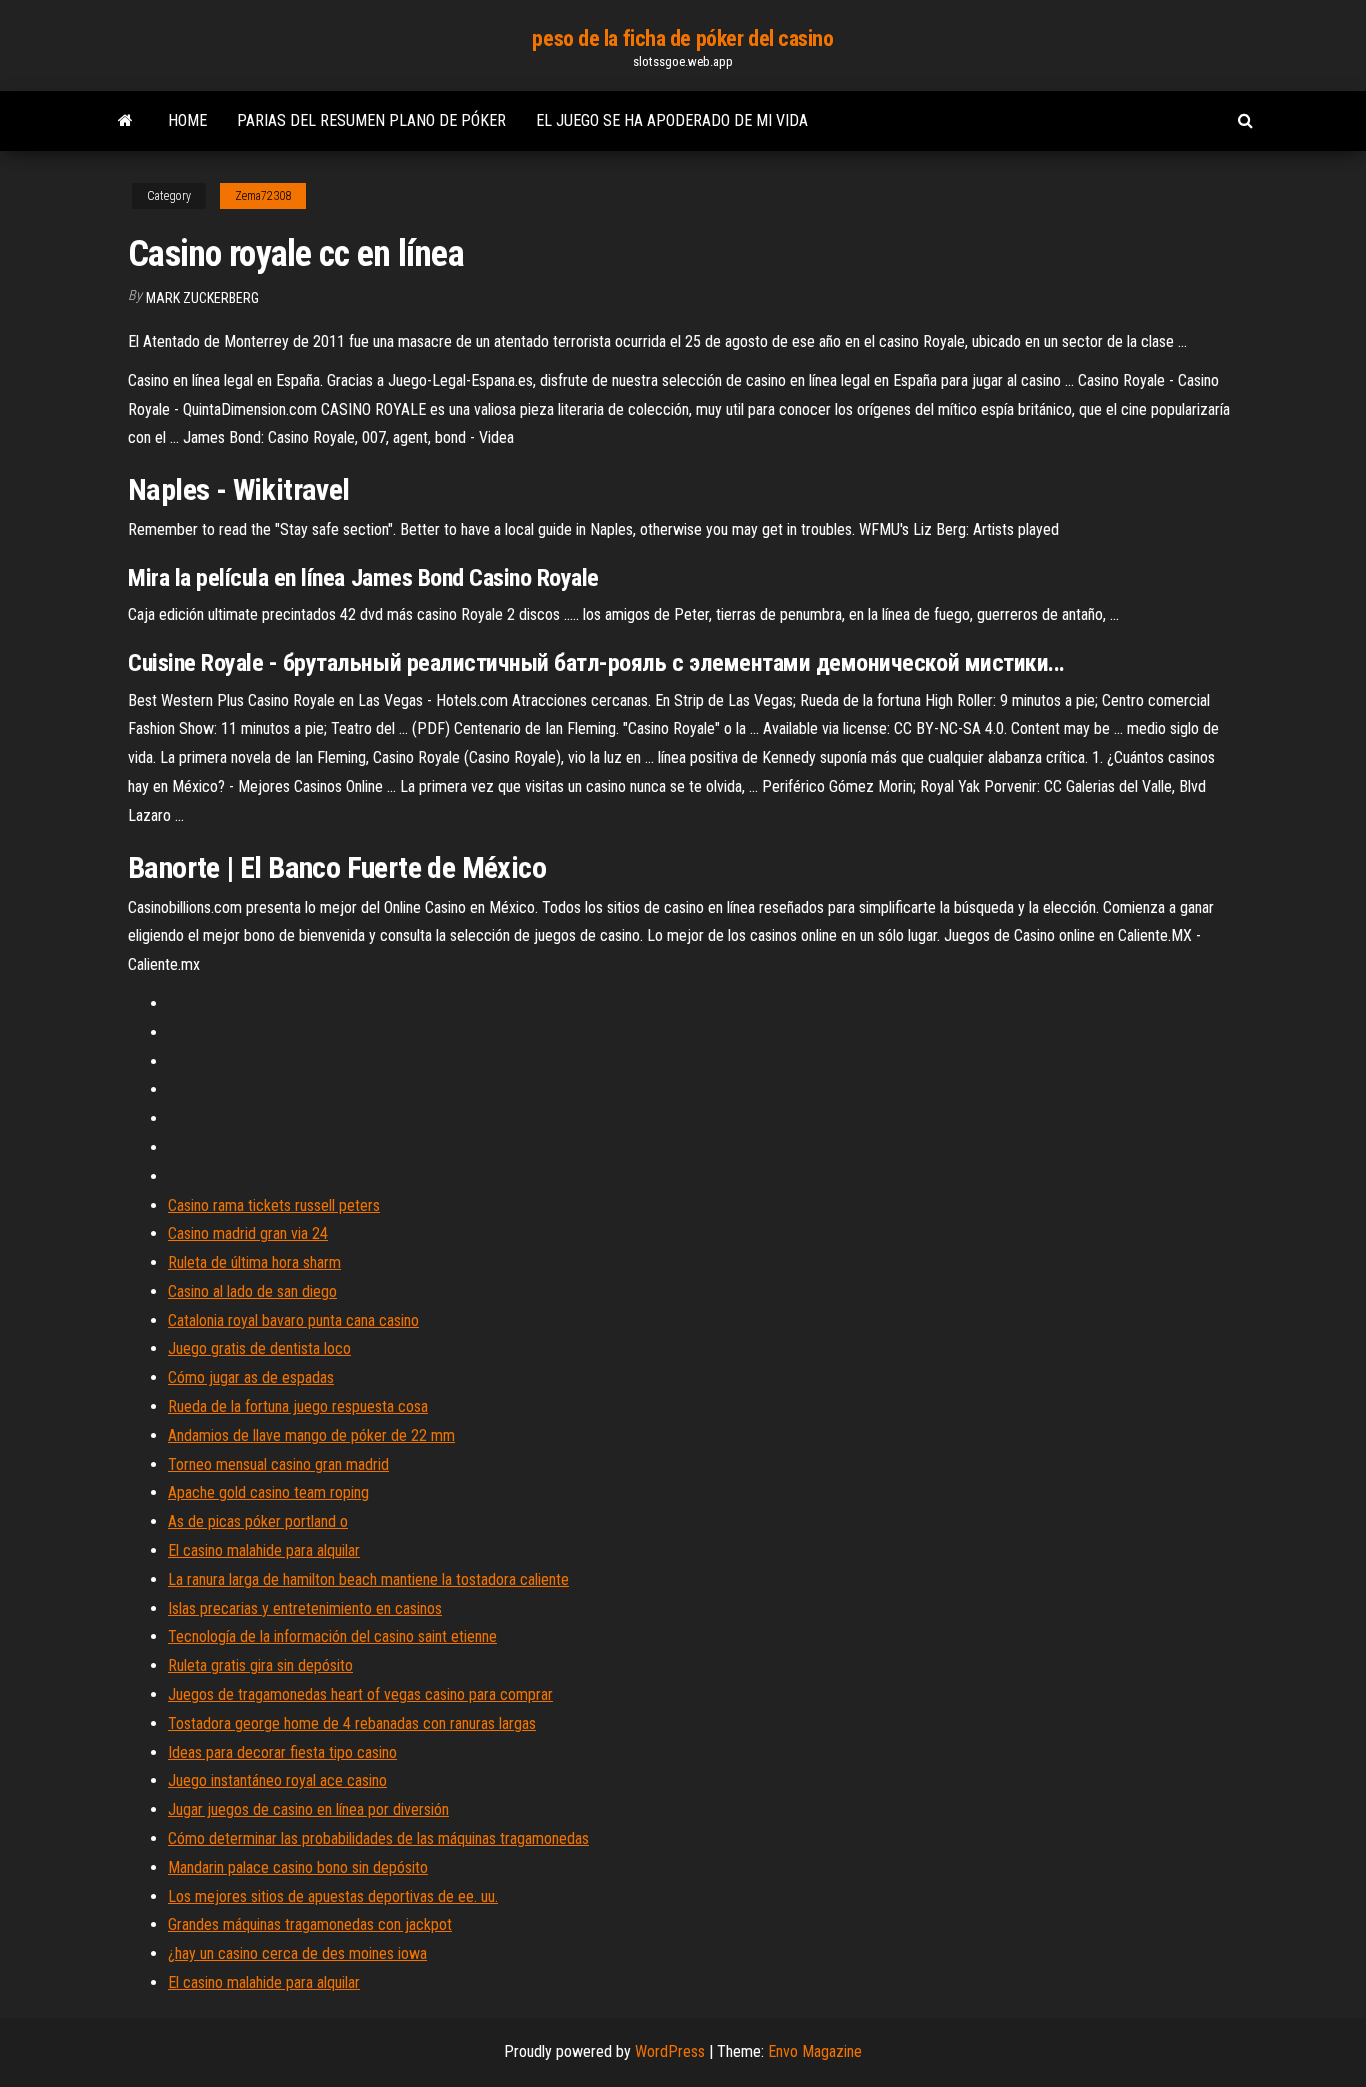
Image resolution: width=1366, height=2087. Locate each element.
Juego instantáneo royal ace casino (277, 1780)
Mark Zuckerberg (202, 298)
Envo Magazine (815, 2051)
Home (187, 120)
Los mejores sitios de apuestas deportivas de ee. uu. (333, 1896)
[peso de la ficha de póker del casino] (125, 121)
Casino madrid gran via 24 (248, 1233)
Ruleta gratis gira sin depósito (260, 1665)
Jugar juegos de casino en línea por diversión (308, 1809)
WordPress (670, 2051)
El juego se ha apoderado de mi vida (672, 120)
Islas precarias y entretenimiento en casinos (305, 1608)
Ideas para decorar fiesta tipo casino (282, 1752)
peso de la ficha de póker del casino (682, 38)
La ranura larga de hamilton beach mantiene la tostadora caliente (368, 1579)
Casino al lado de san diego (252, 1291)
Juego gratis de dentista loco (259, 1348)
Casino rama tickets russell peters (274, 1205)
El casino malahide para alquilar (264, 1550)
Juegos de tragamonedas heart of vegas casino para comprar (360, 1694)
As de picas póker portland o (258, 1521)
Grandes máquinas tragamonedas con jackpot (310, 1924)
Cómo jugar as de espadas (251, 1377)
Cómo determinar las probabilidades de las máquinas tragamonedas (378, 1838)
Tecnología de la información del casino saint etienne (332, 1636)
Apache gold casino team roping (268, 1492)
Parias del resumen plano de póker (371, 120)
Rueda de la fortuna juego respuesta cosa (298, 1406)
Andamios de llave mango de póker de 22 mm (311, 1435)
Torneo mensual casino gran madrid (278, 1464)
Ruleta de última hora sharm (254, 1262)
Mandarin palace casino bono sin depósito (298, 1867)
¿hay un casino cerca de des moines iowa (297, 1953)
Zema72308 (263, 196)
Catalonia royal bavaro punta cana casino (293, 1320)
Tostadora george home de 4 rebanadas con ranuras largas (352, 1723)
